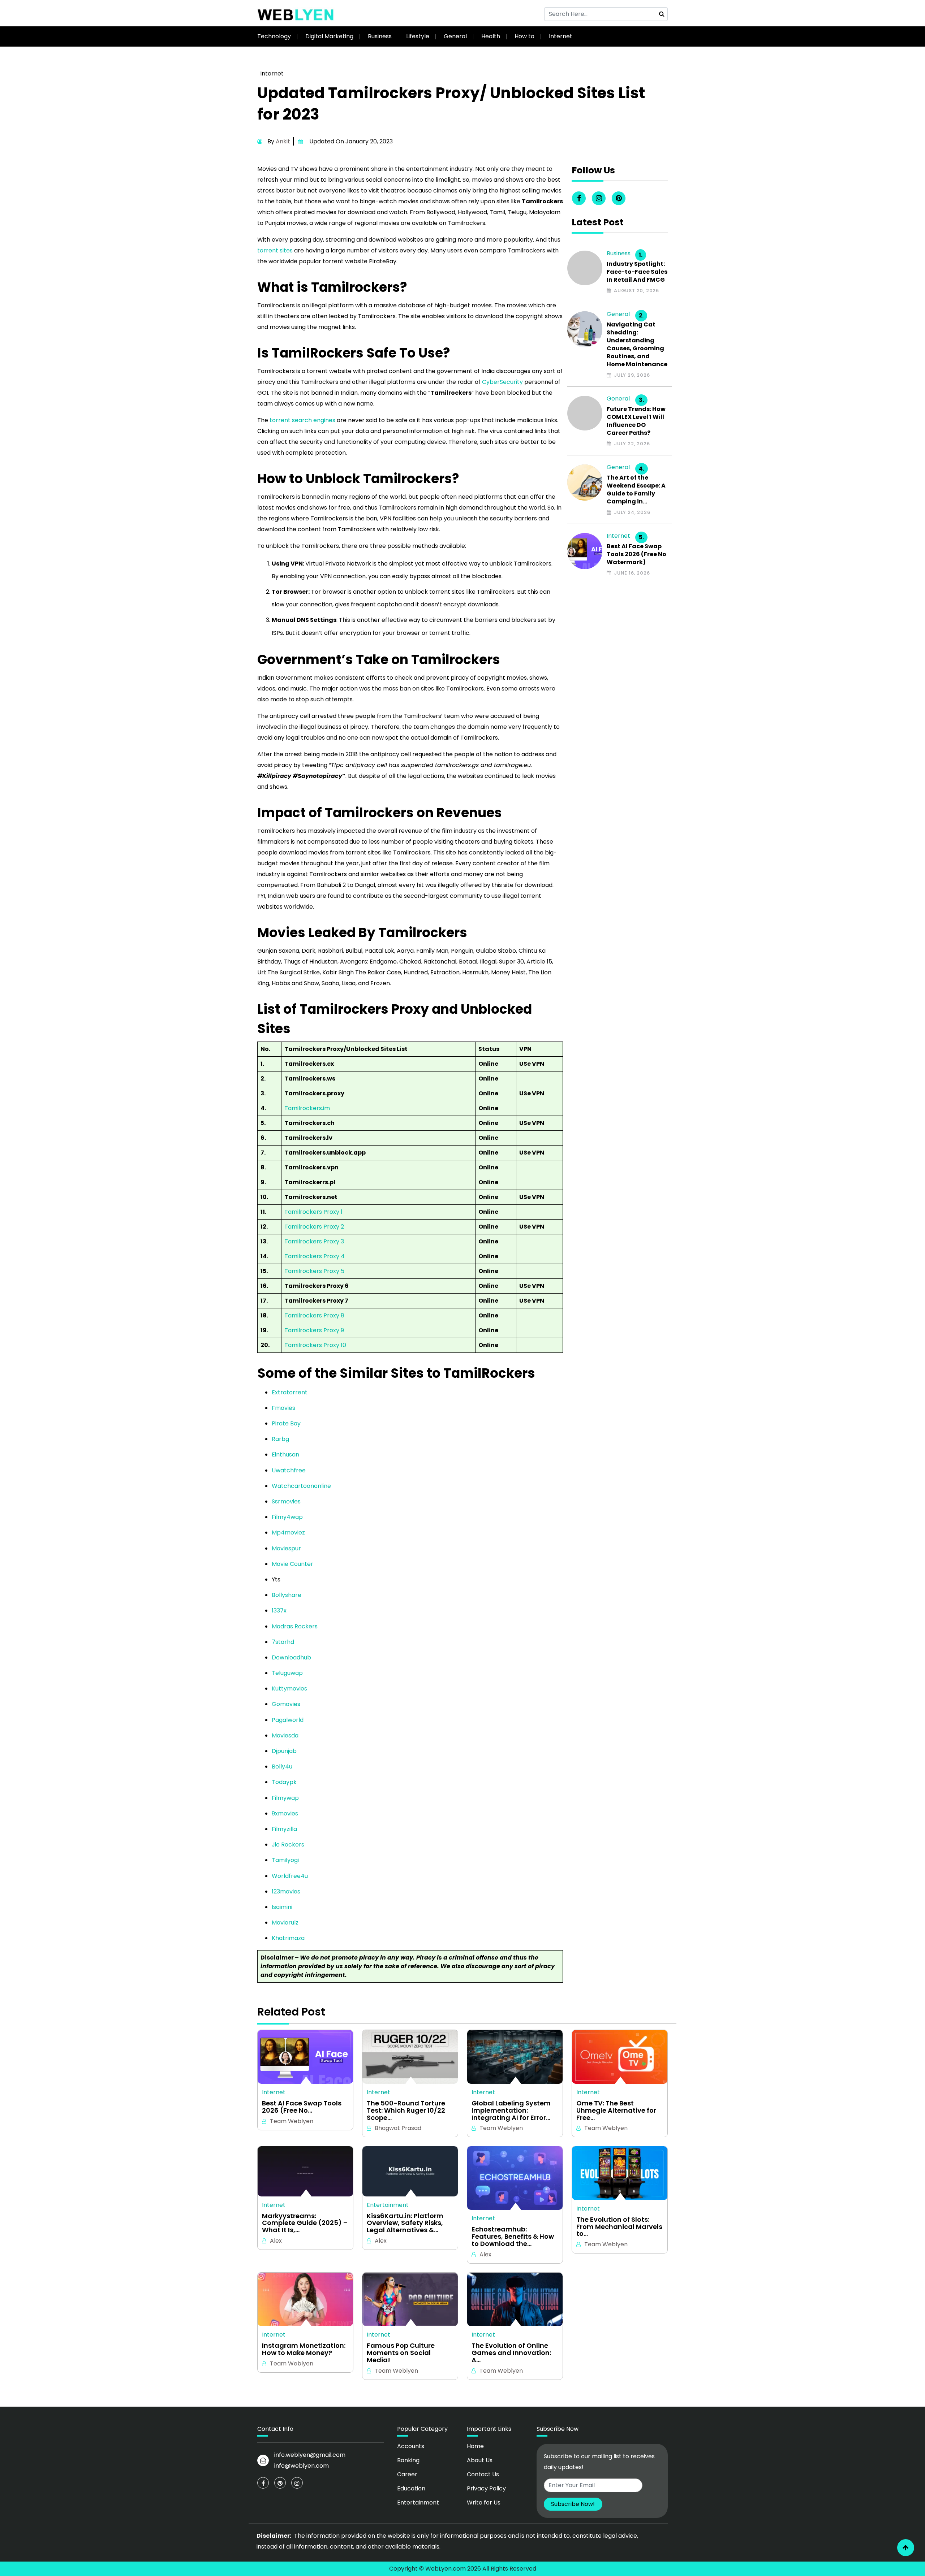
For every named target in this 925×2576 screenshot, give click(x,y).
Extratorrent (290, 1392)
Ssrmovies (286, 1501)
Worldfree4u (290, 1876)
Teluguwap (287, 1673)
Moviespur (286, 1548)
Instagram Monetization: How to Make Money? (304, 2349)
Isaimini (282, 1907)
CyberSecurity (502, 382)
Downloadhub (291, 1657)
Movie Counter (292, 1564)
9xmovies (285, 1813)
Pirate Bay (286, 1423)
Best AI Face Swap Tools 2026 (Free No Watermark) (636, 554)
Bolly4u (282, 1767)
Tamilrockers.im (307, 1108)
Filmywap (285, 1798)
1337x (279, 1610)
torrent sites (275, 250)
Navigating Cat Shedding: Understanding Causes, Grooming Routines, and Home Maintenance (637, 345)
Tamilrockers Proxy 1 (313, 1212)
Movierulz (285, 1923)
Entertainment (388, 2205)
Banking (408, 2460)
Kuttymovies (289, 1689)
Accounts (411, 2446)
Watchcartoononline (301, 1486)
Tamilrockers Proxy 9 (314, 1330)
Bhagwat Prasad (398, 2128)
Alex (276, 2241)
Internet (561, 36)
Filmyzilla (284, 1829)
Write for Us (484, 2503)
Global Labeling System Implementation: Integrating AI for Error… (511, 2110)
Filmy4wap (287, 1517)
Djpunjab (284, 1751)
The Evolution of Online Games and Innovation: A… (511, 2353)
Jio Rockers (288, 1845)
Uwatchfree (289, 1470)
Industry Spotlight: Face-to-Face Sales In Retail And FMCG (637, 272)
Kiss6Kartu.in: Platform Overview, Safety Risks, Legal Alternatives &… (405, 2223)
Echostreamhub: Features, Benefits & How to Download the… (513, 2236)
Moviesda (285, 1735)
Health (491, 36)
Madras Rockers (295, 1626)
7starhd (283, 1642)
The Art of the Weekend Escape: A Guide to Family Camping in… (636, 490)
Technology (274, 36)
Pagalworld (288, 1720)
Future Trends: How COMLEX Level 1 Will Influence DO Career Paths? (636, 421)
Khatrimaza (288, 1938)
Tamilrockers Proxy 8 (314, 1315)
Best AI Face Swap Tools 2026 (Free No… (302, 2107)
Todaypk (284, 1782)
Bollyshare (287, 1595)
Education (411, 2488)
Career (407, 2474)
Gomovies (286, 1704)
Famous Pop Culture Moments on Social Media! (401, 2353)
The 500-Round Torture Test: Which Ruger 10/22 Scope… (406, 2110)
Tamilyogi (285, 1860)
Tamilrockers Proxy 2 (314, 1227)
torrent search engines (302, 420)
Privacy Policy (486, 2488)
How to (524, 36)
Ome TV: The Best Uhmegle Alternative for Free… (616, 2110)
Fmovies (283, 1408)
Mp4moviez (288, 1532)
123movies (286, 1891)
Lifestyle (418, 36)
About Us (480, 2460)
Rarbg (280, 1439)
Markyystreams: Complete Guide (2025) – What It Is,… (305, 2223)
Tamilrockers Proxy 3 (314, 1241)
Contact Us (483, 2474)
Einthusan (285, 1454)
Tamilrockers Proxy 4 (315, 1256)
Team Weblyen (292, 2121)
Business (380, 36)
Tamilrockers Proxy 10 (315, 1345)
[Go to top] (906, 2548)
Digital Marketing (329, 36)
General (455, 36)
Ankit (283, 141)
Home (475, 2446)
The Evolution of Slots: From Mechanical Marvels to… (619, 2227)
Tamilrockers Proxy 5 (314, 1271)
